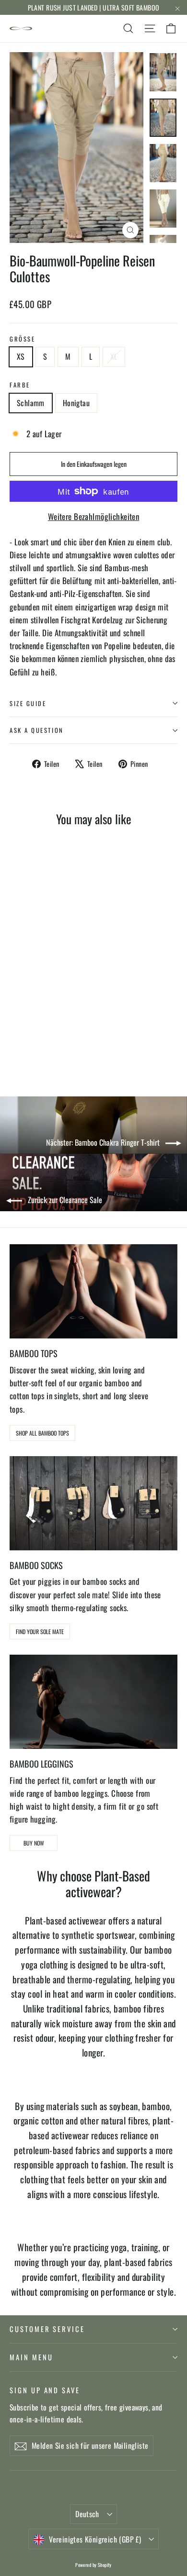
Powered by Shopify (93, 2565)
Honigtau (76, 403)
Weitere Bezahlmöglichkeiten (93, 516)
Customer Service (47, 2329)
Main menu (31, 2357)
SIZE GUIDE (28, 703)
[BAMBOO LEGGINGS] (93, 1702)
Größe (22, 339)
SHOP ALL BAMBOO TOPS (42, 1433)
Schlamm (31, 403)
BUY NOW (34, 1843)
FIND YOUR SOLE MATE (40, 1631)
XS (21, 356)
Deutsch (87, 2514)
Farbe (20, 385)
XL (114, 356)
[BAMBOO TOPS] (93, 1291)
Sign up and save (45, 2390)
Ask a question (37, 730)
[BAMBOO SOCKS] (93, 1503)
